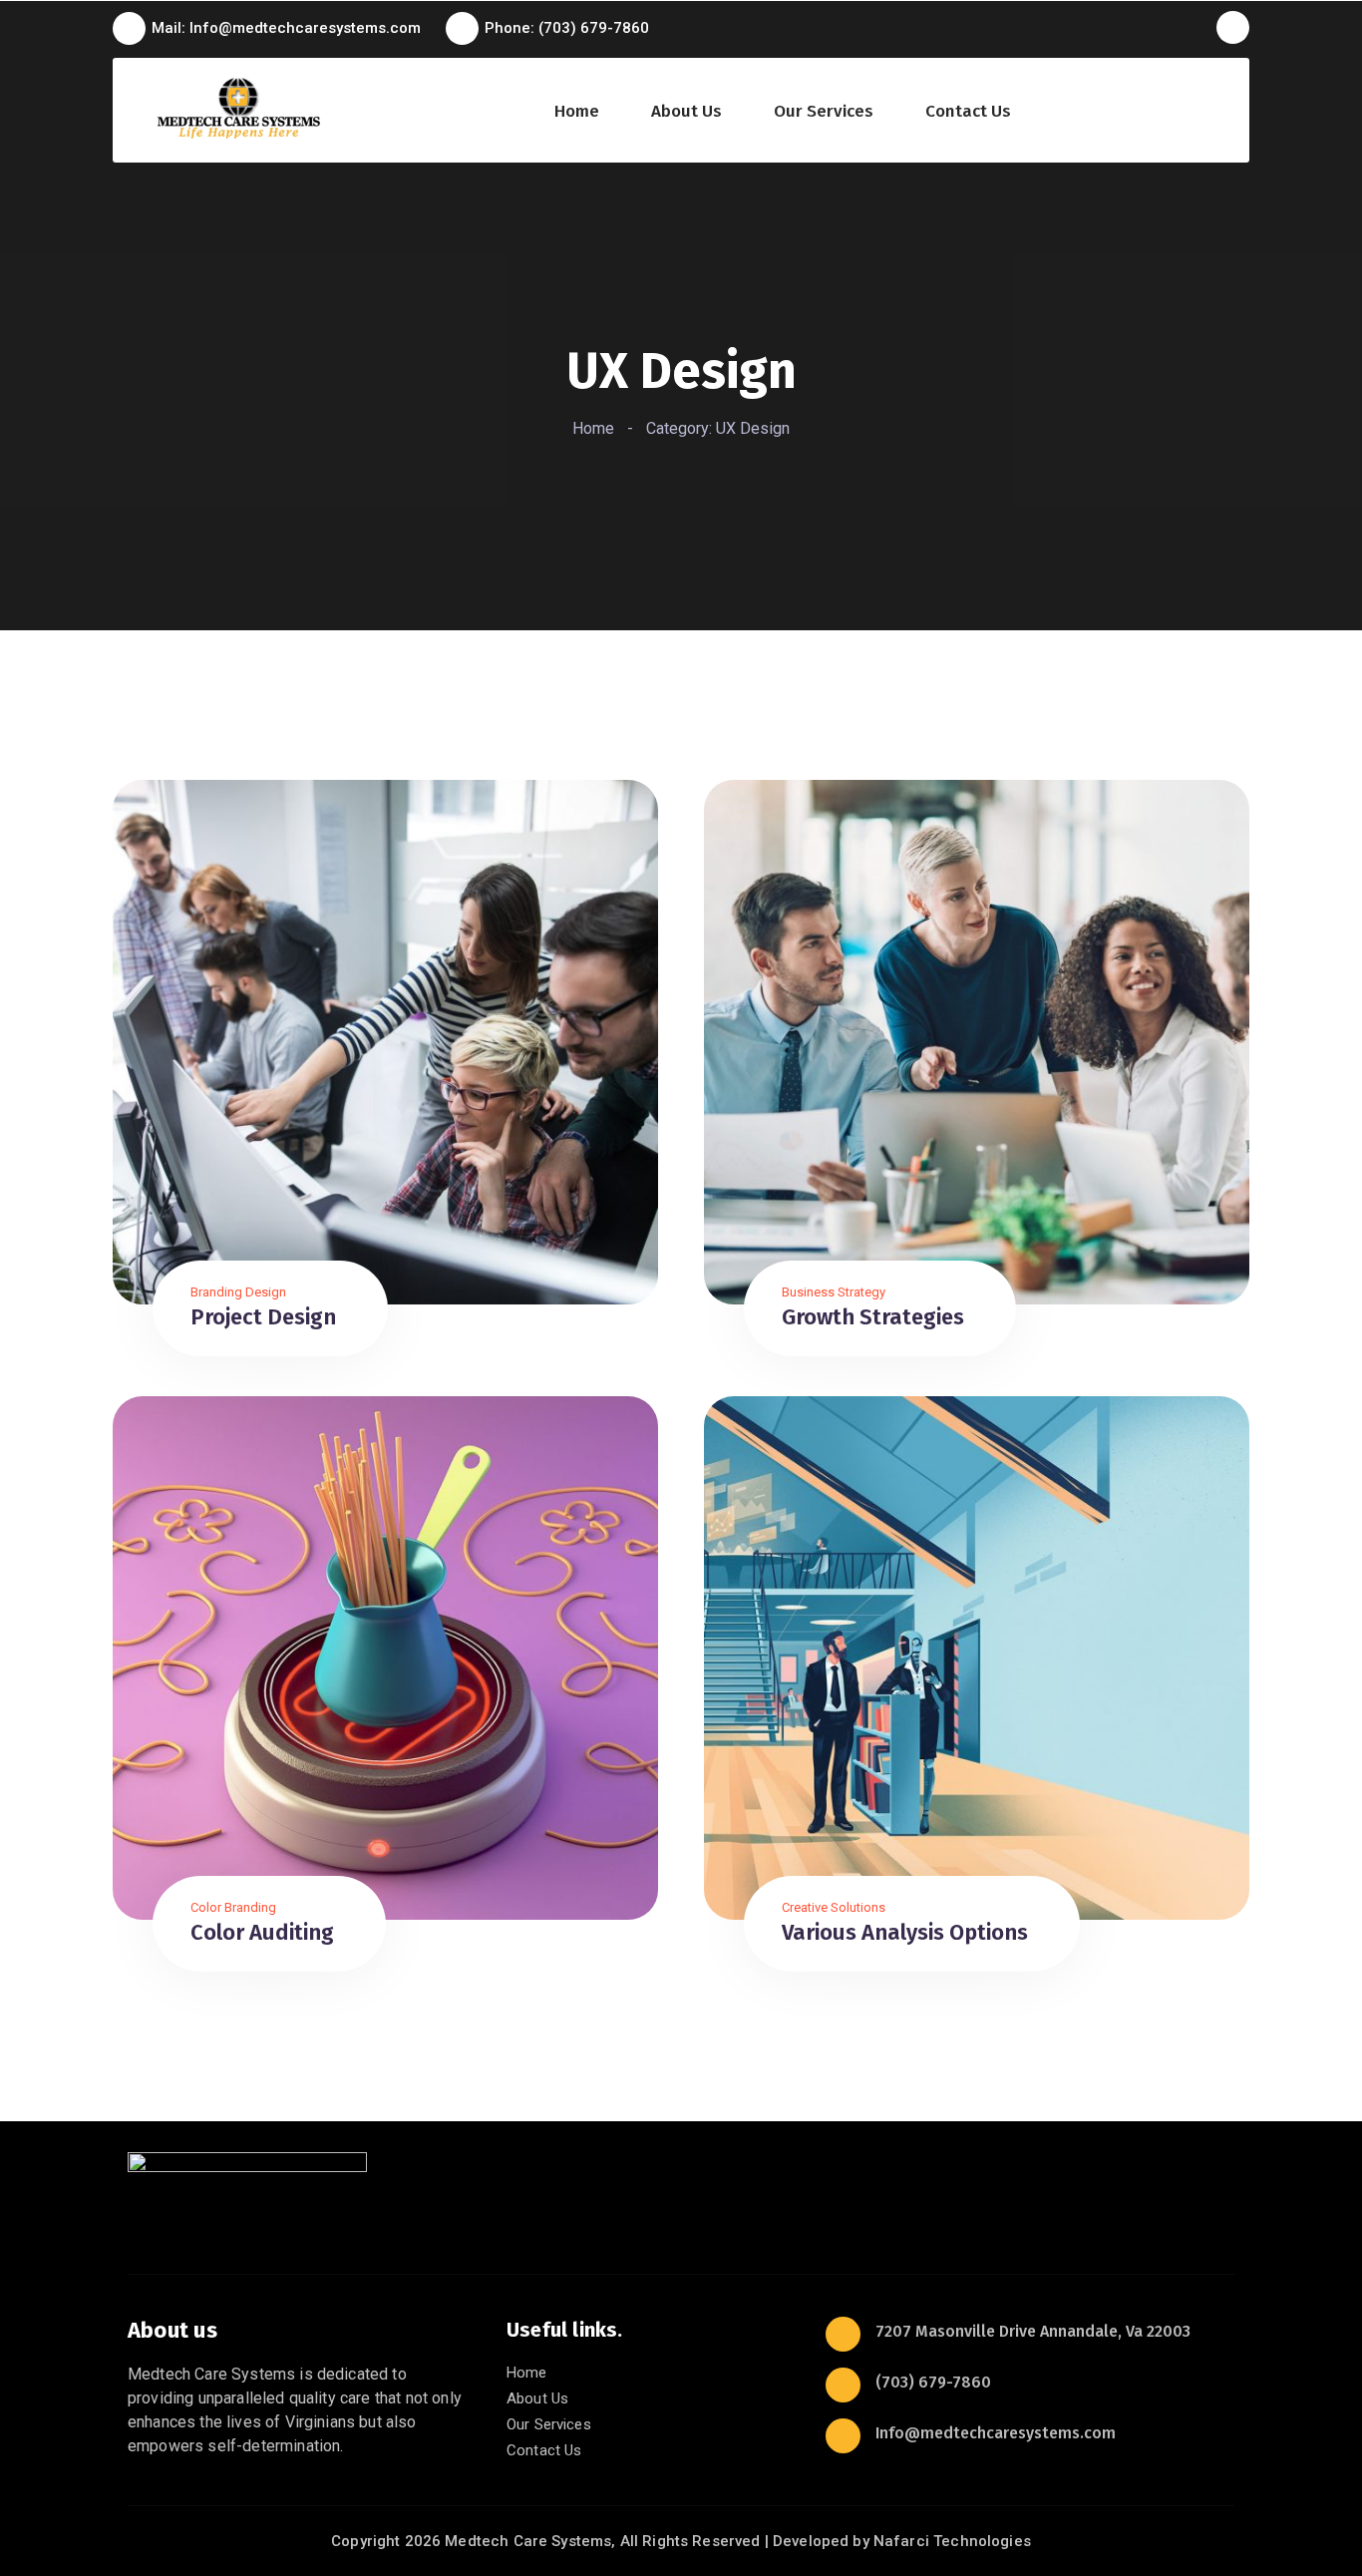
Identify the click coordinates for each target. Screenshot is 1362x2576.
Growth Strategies (873, 1317)
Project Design (263, 1317)
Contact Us (968, 112)
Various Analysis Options (905, 1932)
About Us (686, 112)
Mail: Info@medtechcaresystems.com (286, 28)
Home (577, 112)
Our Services (824, 112)
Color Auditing (262, 1932)
